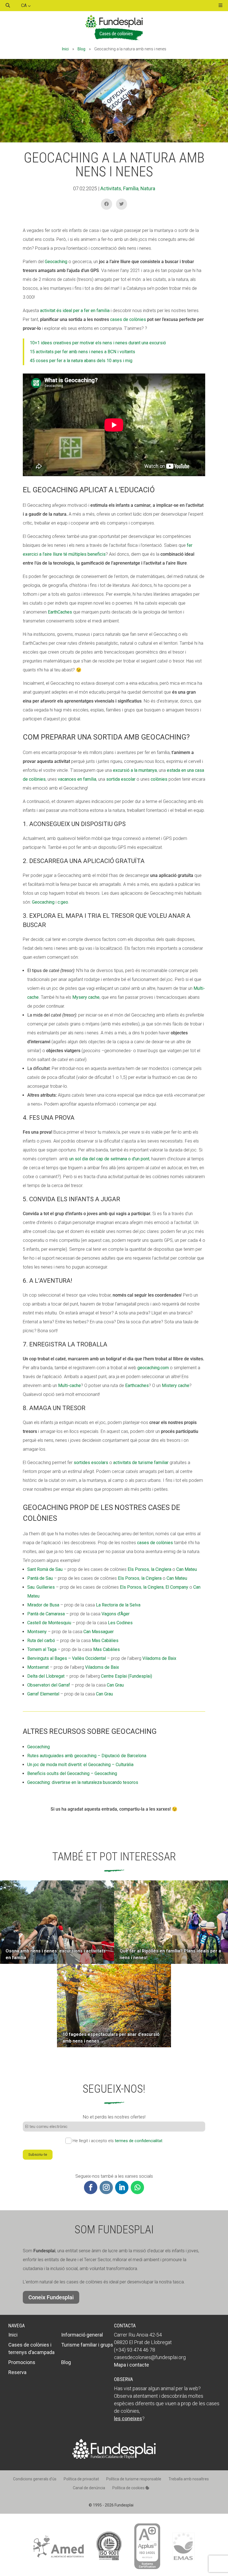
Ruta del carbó (41, 1641)
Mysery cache (86, 997)
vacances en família (77, 779)
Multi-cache (70, 1385)
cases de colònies (128, 319)
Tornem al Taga (42, 1649)
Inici (65, 49)
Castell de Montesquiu (49, 1623)
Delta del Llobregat (46, 1676)
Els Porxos (138, 1569)
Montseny (37, 1632)
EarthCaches (60, 612)
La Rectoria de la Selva (118, 1605)
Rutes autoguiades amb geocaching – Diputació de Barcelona (87, 1756)
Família (131, 188)
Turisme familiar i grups (87, 2345)
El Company (177, 1587)
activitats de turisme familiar (141, 1463)
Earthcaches (137, 1385)
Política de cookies (129, 2488)
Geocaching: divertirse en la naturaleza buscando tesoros (83, 1782)
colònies (159, 779)
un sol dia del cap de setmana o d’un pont (109, 1159)
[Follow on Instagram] (106, 2187)
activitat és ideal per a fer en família (75, 311)
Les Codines (120, 1623)
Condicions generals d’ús (35, 2479)
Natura (148, 188)
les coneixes (128, 2418)
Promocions (22, 2362)
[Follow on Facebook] (91, 2187)
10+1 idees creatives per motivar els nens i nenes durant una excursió (98, 343)
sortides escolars (91, 1463)
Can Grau (115, 1685)
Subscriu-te (38, 2155)
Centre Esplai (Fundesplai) (127, 1676)
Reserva (17, 2372)
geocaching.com (153, 1368)
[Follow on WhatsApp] (137, 2187)
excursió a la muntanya (135, 770)
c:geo (63, 902)
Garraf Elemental (43, 1694)
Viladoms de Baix (159, 1658)
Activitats (111, 188)
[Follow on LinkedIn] (122, 2187)
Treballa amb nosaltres (189, 2479)
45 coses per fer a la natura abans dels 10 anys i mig (81, 361)
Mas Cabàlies (105, 1641)
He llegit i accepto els (117, 2141)
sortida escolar (121, 779)
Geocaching (56, 262)
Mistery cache (176, 1385)
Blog (81, 49)
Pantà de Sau (40, 1578)
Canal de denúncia (89, 2488)
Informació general (82, 2335)
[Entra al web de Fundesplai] (114, 2457)
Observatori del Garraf (49, 1685)
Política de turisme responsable (134, 2479)
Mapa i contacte (132, 2365)
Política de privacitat (81, 2479)
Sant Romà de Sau (45, 1569)
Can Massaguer (99, 1632)
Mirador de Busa (43, 1605)
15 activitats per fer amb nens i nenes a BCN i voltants (82, 352)
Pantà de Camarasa (46, 1614)
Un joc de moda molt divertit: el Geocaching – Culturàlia (80, 1765)
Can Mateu (187, 1569)
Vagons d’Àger (116, 1614)
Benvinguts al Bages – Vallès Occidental (67, 1658)
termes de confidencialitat (139, 2141)
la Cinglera (161, 1569)
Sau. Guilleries (41, 1587)
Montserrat (38, 1667)
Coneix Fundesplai (51, 2297)
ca (24, 5)
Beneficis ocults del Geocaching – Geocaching (72, 1773)
